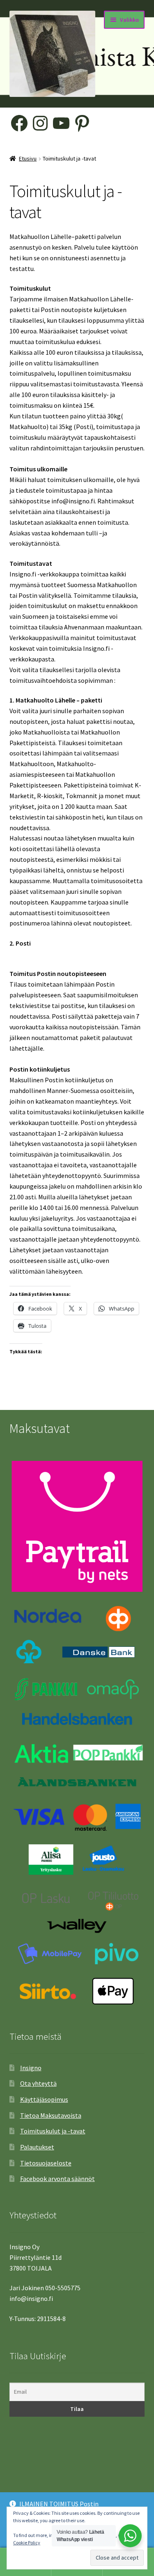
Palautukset (37, 2147)
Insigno (31, 2068)
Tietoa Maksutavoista (51, 2115)
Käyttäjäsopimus (44, 2099)
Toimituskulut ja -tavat (53, 2131)
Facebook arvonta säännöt (57, 2179)
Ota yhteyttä (38, 2083)
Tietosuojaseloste (46, 2163)
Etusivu (28, 158)
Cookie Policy (27, 2543)
